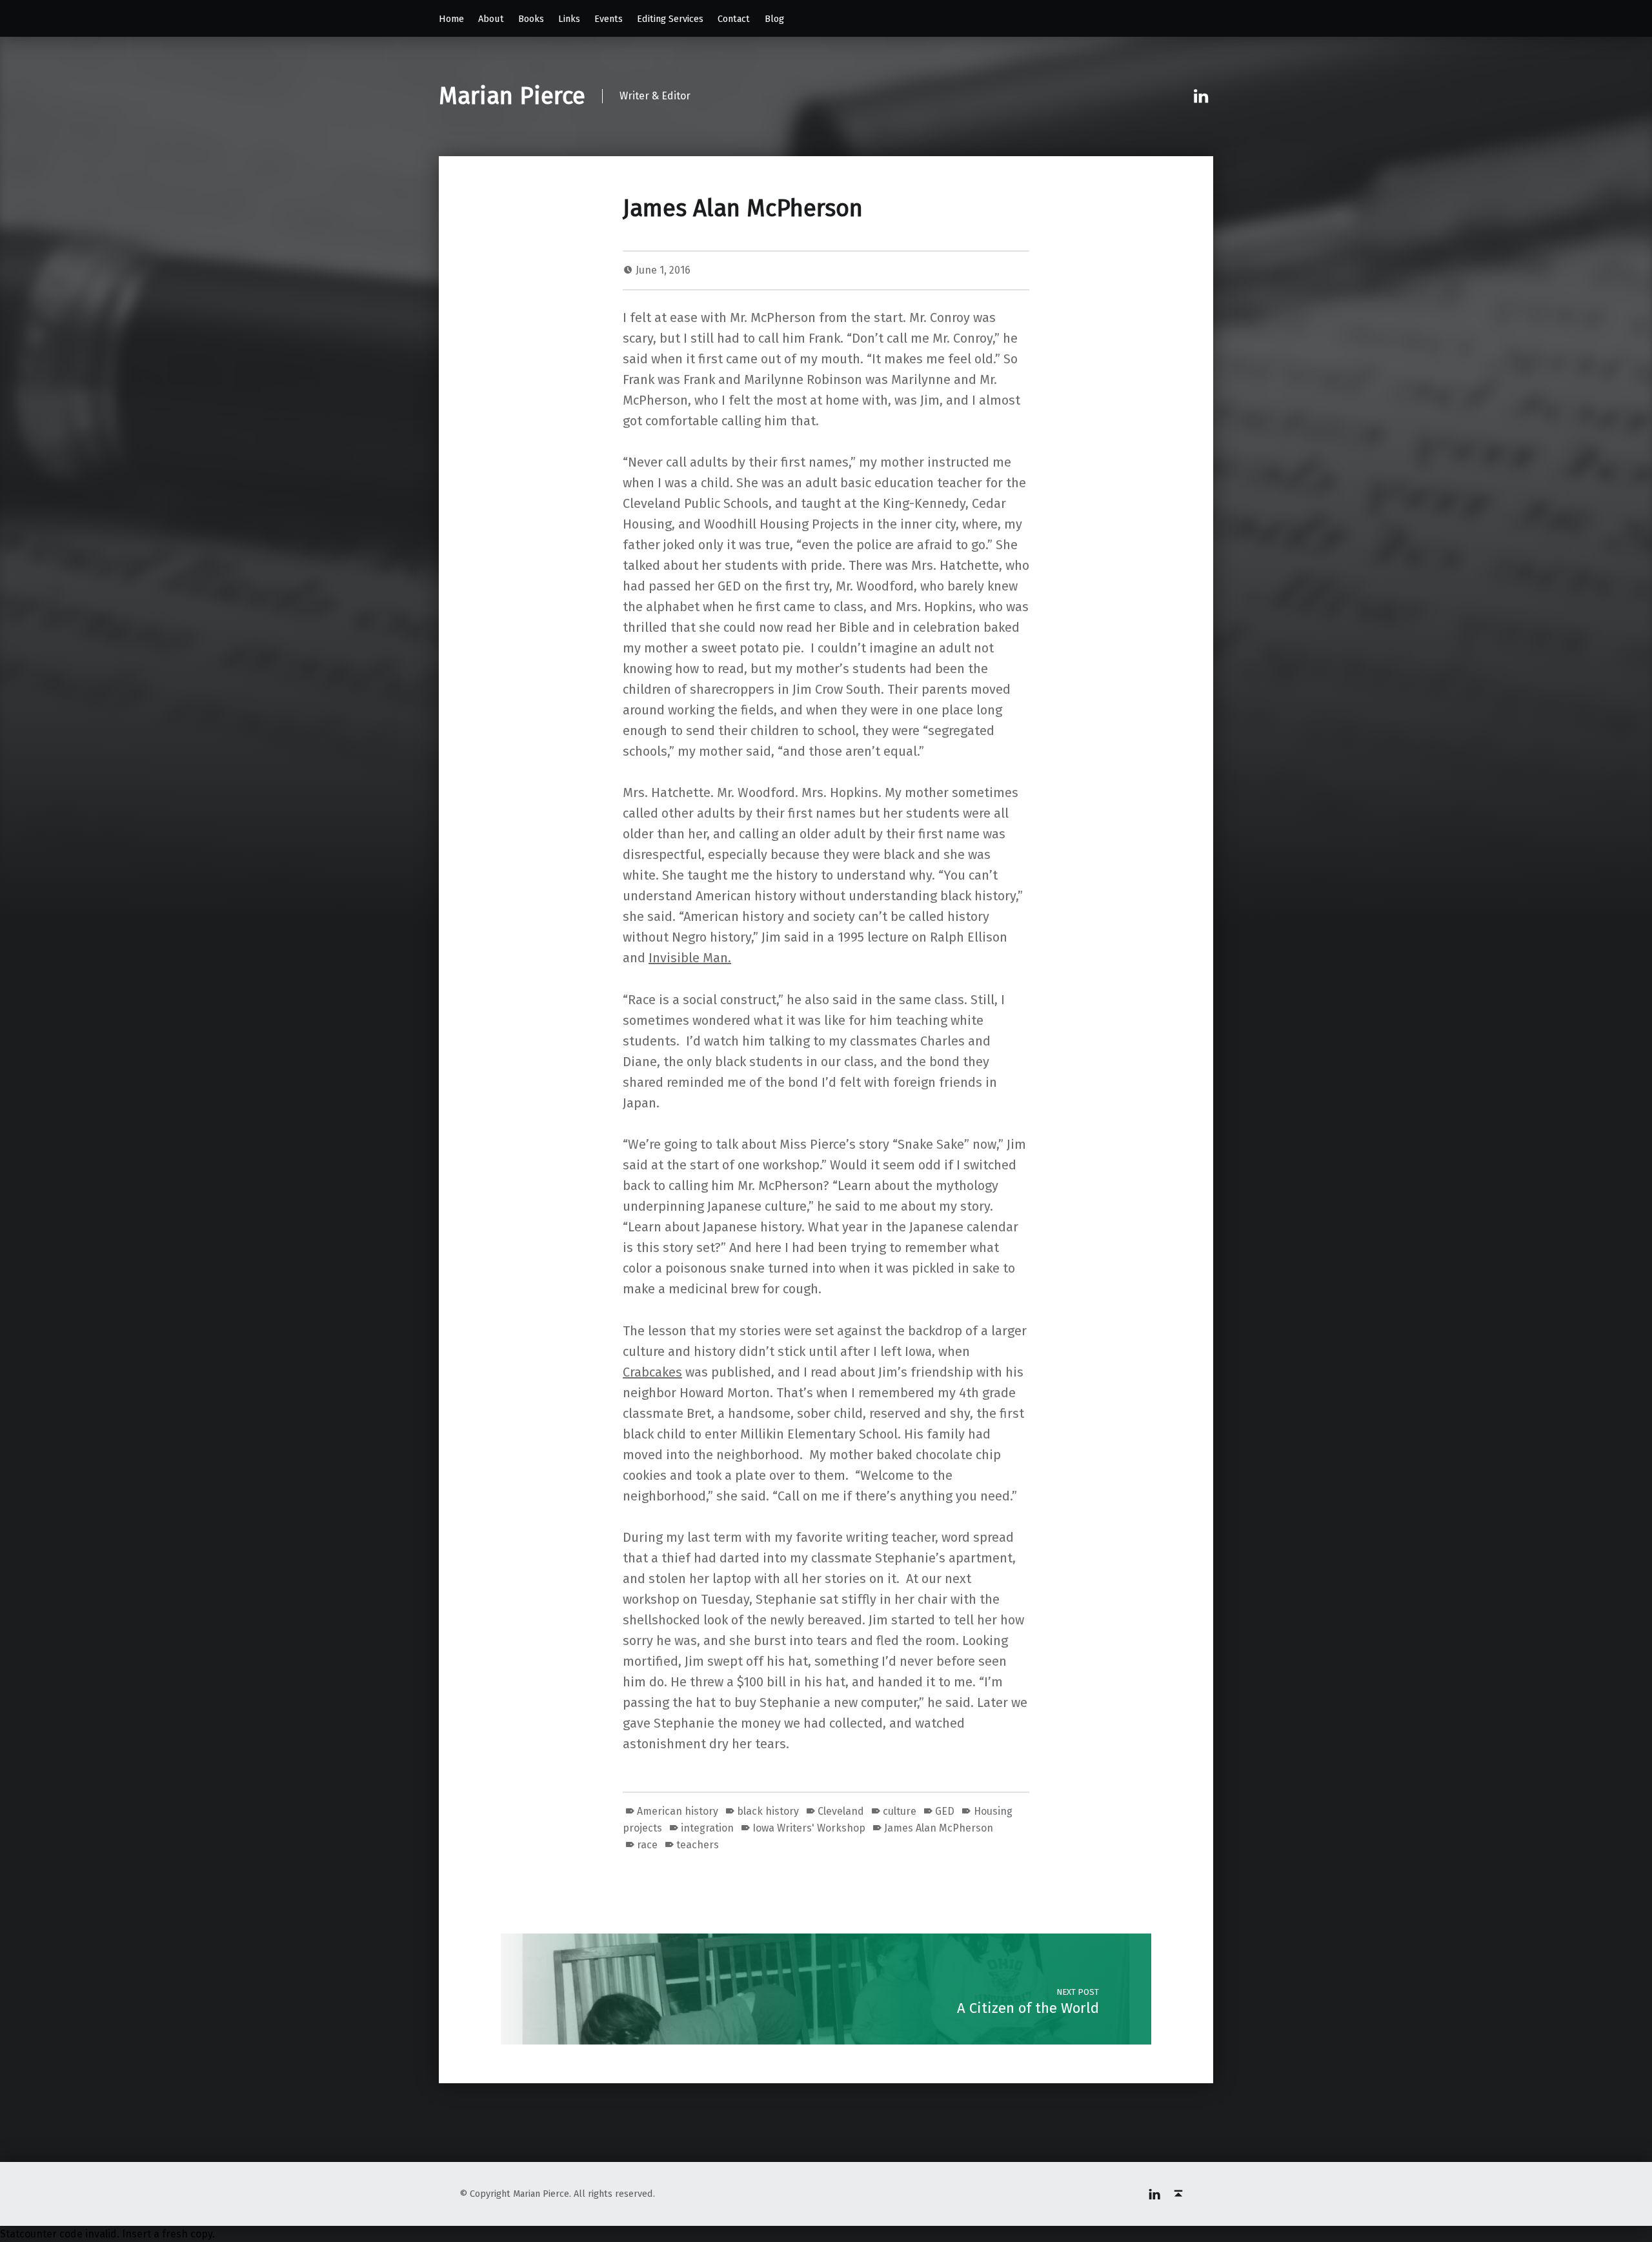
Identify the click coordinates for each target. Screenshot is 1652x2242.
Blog (774, 19)
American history (678, 1811)
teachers (698, 1845)
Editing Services (670, 19)
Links (569, 19)
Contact (734, 19)
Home (451, 19)
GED (945, 1811)
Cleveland (841, 1811)
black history (768, 1811)
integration (707, 1828)
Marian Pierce (512, 96)
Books (531, 19)
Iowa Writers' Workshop (809, 1828)
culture (900, 1811)
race (647, 1845)
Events (609, 19)
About (491, 19)
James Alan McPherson (939, 1828)
